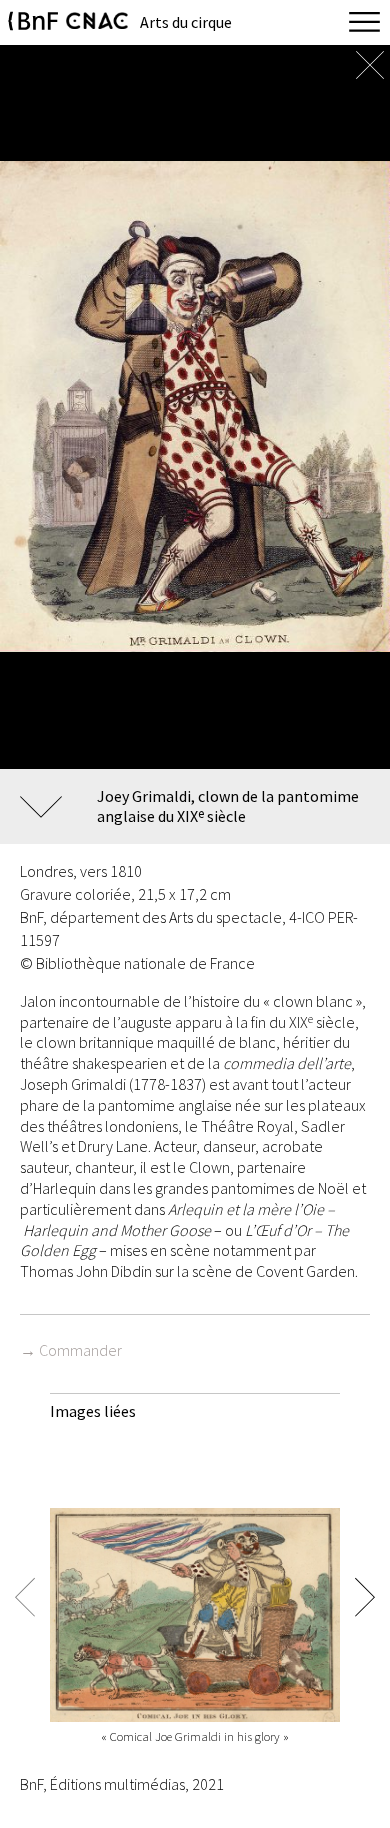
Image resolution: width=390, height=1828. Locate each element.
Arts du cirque (186, 22)
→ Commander (71, 1350)
